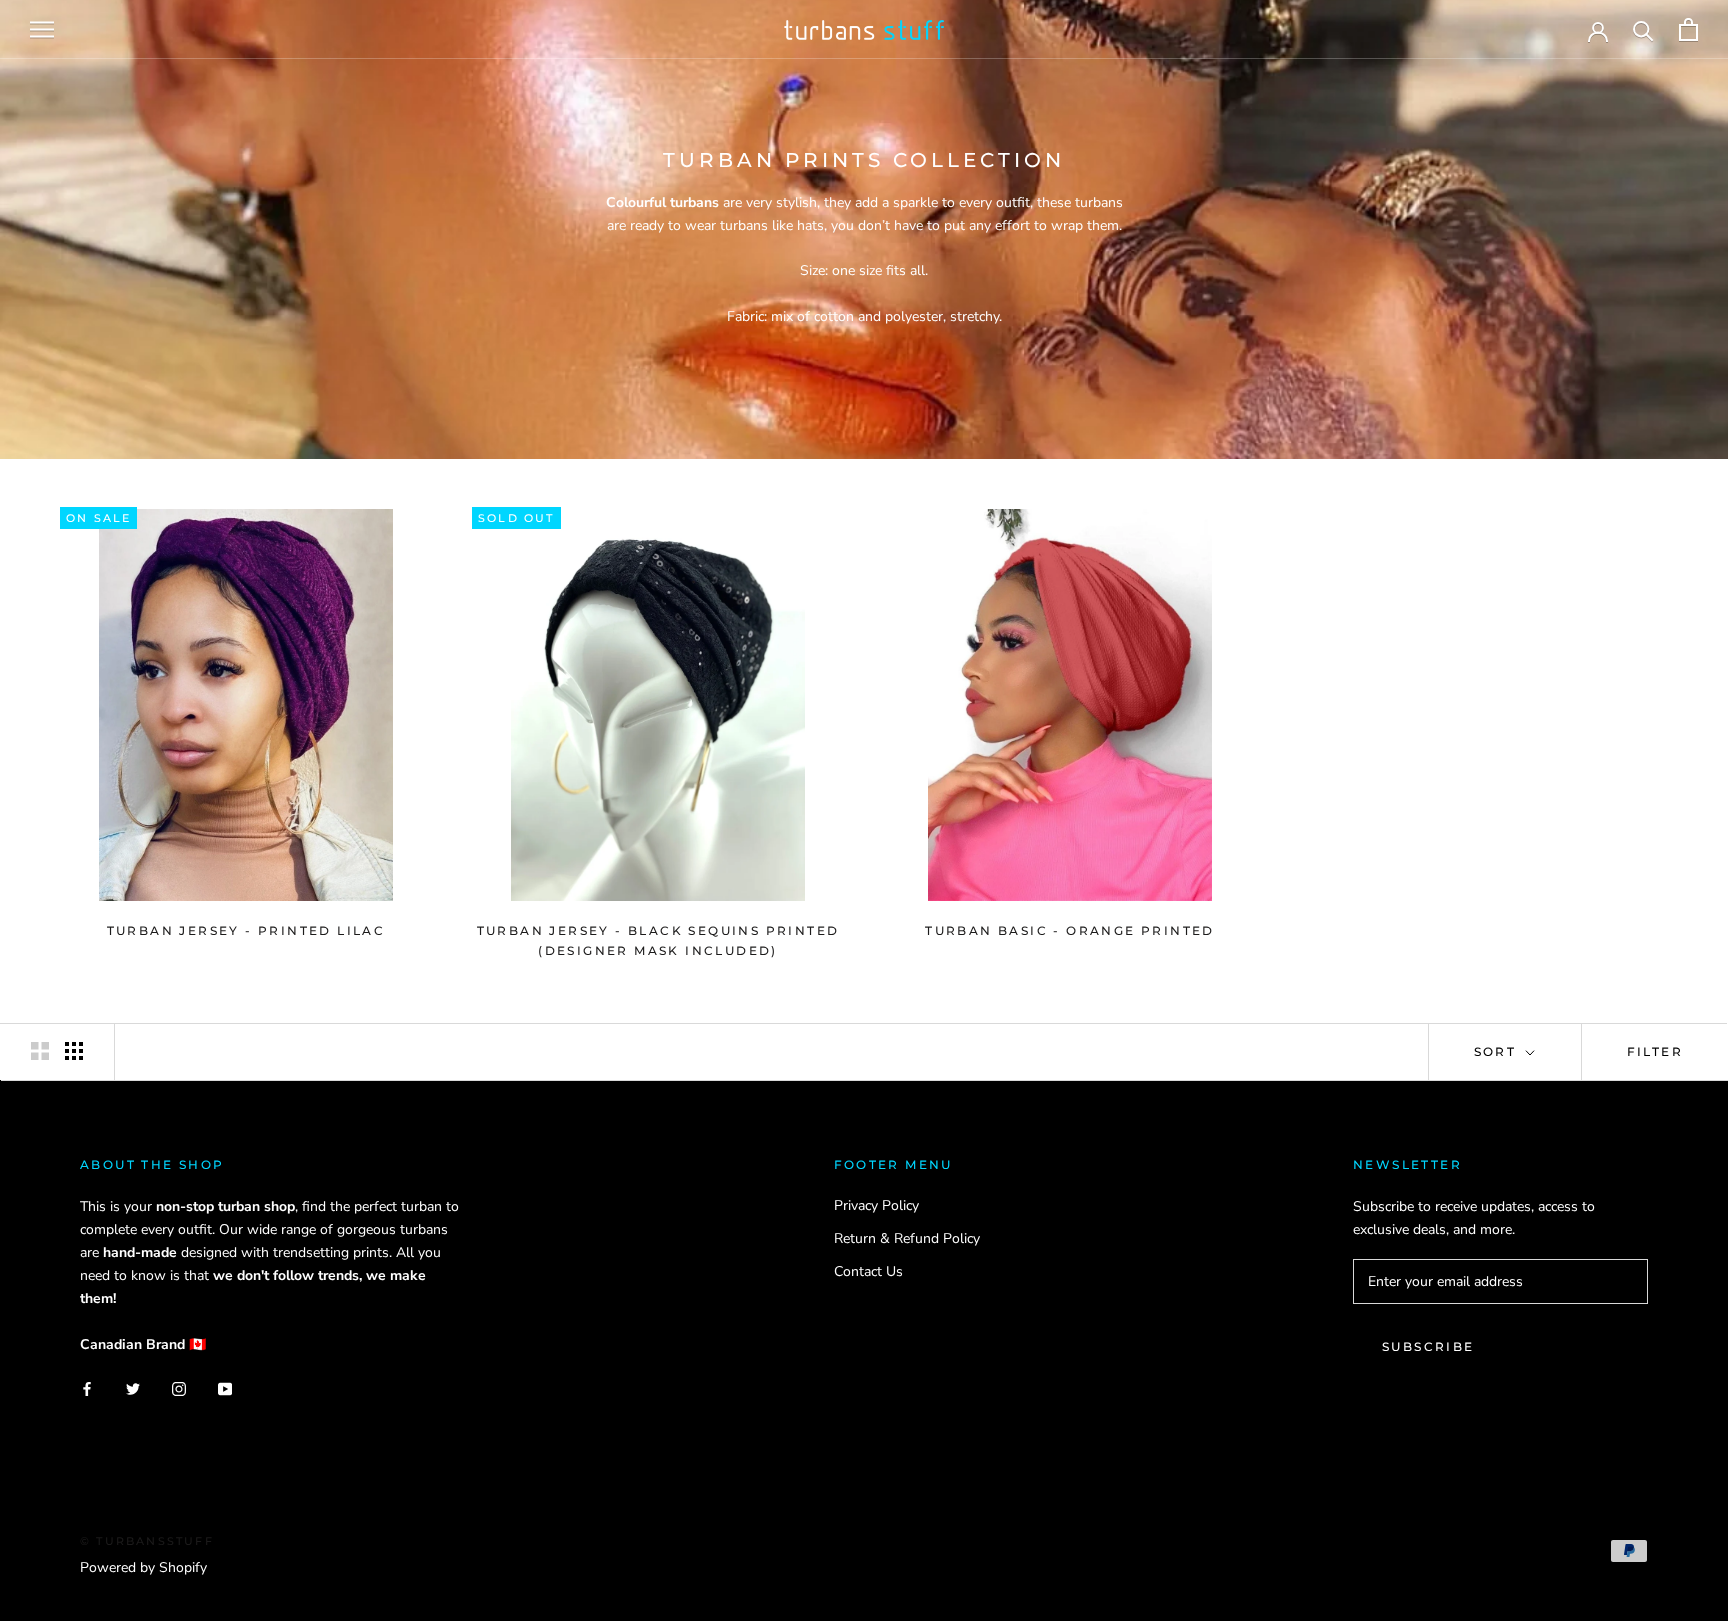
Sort (1498, 1051)
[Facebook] (87, 1387)
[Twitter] (133, 1387)
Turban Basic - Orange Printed (1070, 930)
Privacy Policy (876, 1205)
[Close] (1679, 1481)
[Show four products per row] (74, 1051)
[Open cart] (1688, 29)
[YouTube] (225, 1387)
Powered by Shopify (143, 1567)
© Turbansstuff (147, 1541)
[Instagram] (179, 1387)
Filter (1655, 1051)
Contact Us (868, 1271)
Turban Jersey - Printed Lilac (246, 930)
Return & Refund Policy (907, 1238)
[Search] (1643, 29)
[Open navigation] (42, 29)
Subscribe (1428, 1346)
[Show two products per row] (40, 1051)
